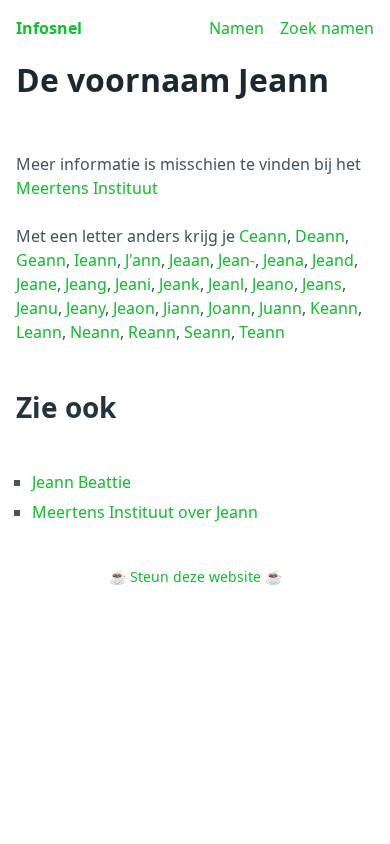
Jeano (273, 284)
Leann (39, 332)
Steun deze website (195, 576)
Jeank (179, 284)
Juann (280, 308)
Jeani (133, 284)
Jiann (181, 308)
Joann (229, 308)
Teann (262, 332)
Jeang (86, 284)
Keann (334, 308)
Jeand (333, 260)
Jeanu (37, 308)
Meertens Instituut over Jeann (145, 512)
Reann (152, 332)
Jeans (322, 284)
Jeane (36, 284)
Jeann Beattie (81, 482)
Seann (207, 332)
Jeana (283, 260)
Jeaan (189, 260)
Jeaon (134, 308)
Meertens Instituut (87, 188)
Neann (95, 332)
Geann (41, 260)
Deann (320, 236)
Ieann (95, 260)
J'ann (143, 260)
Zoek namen (327, 28)
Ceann (263, 236)
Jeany (85, 308)
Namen (236, 28)
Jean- (236, 260)
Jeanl (226, 284)
